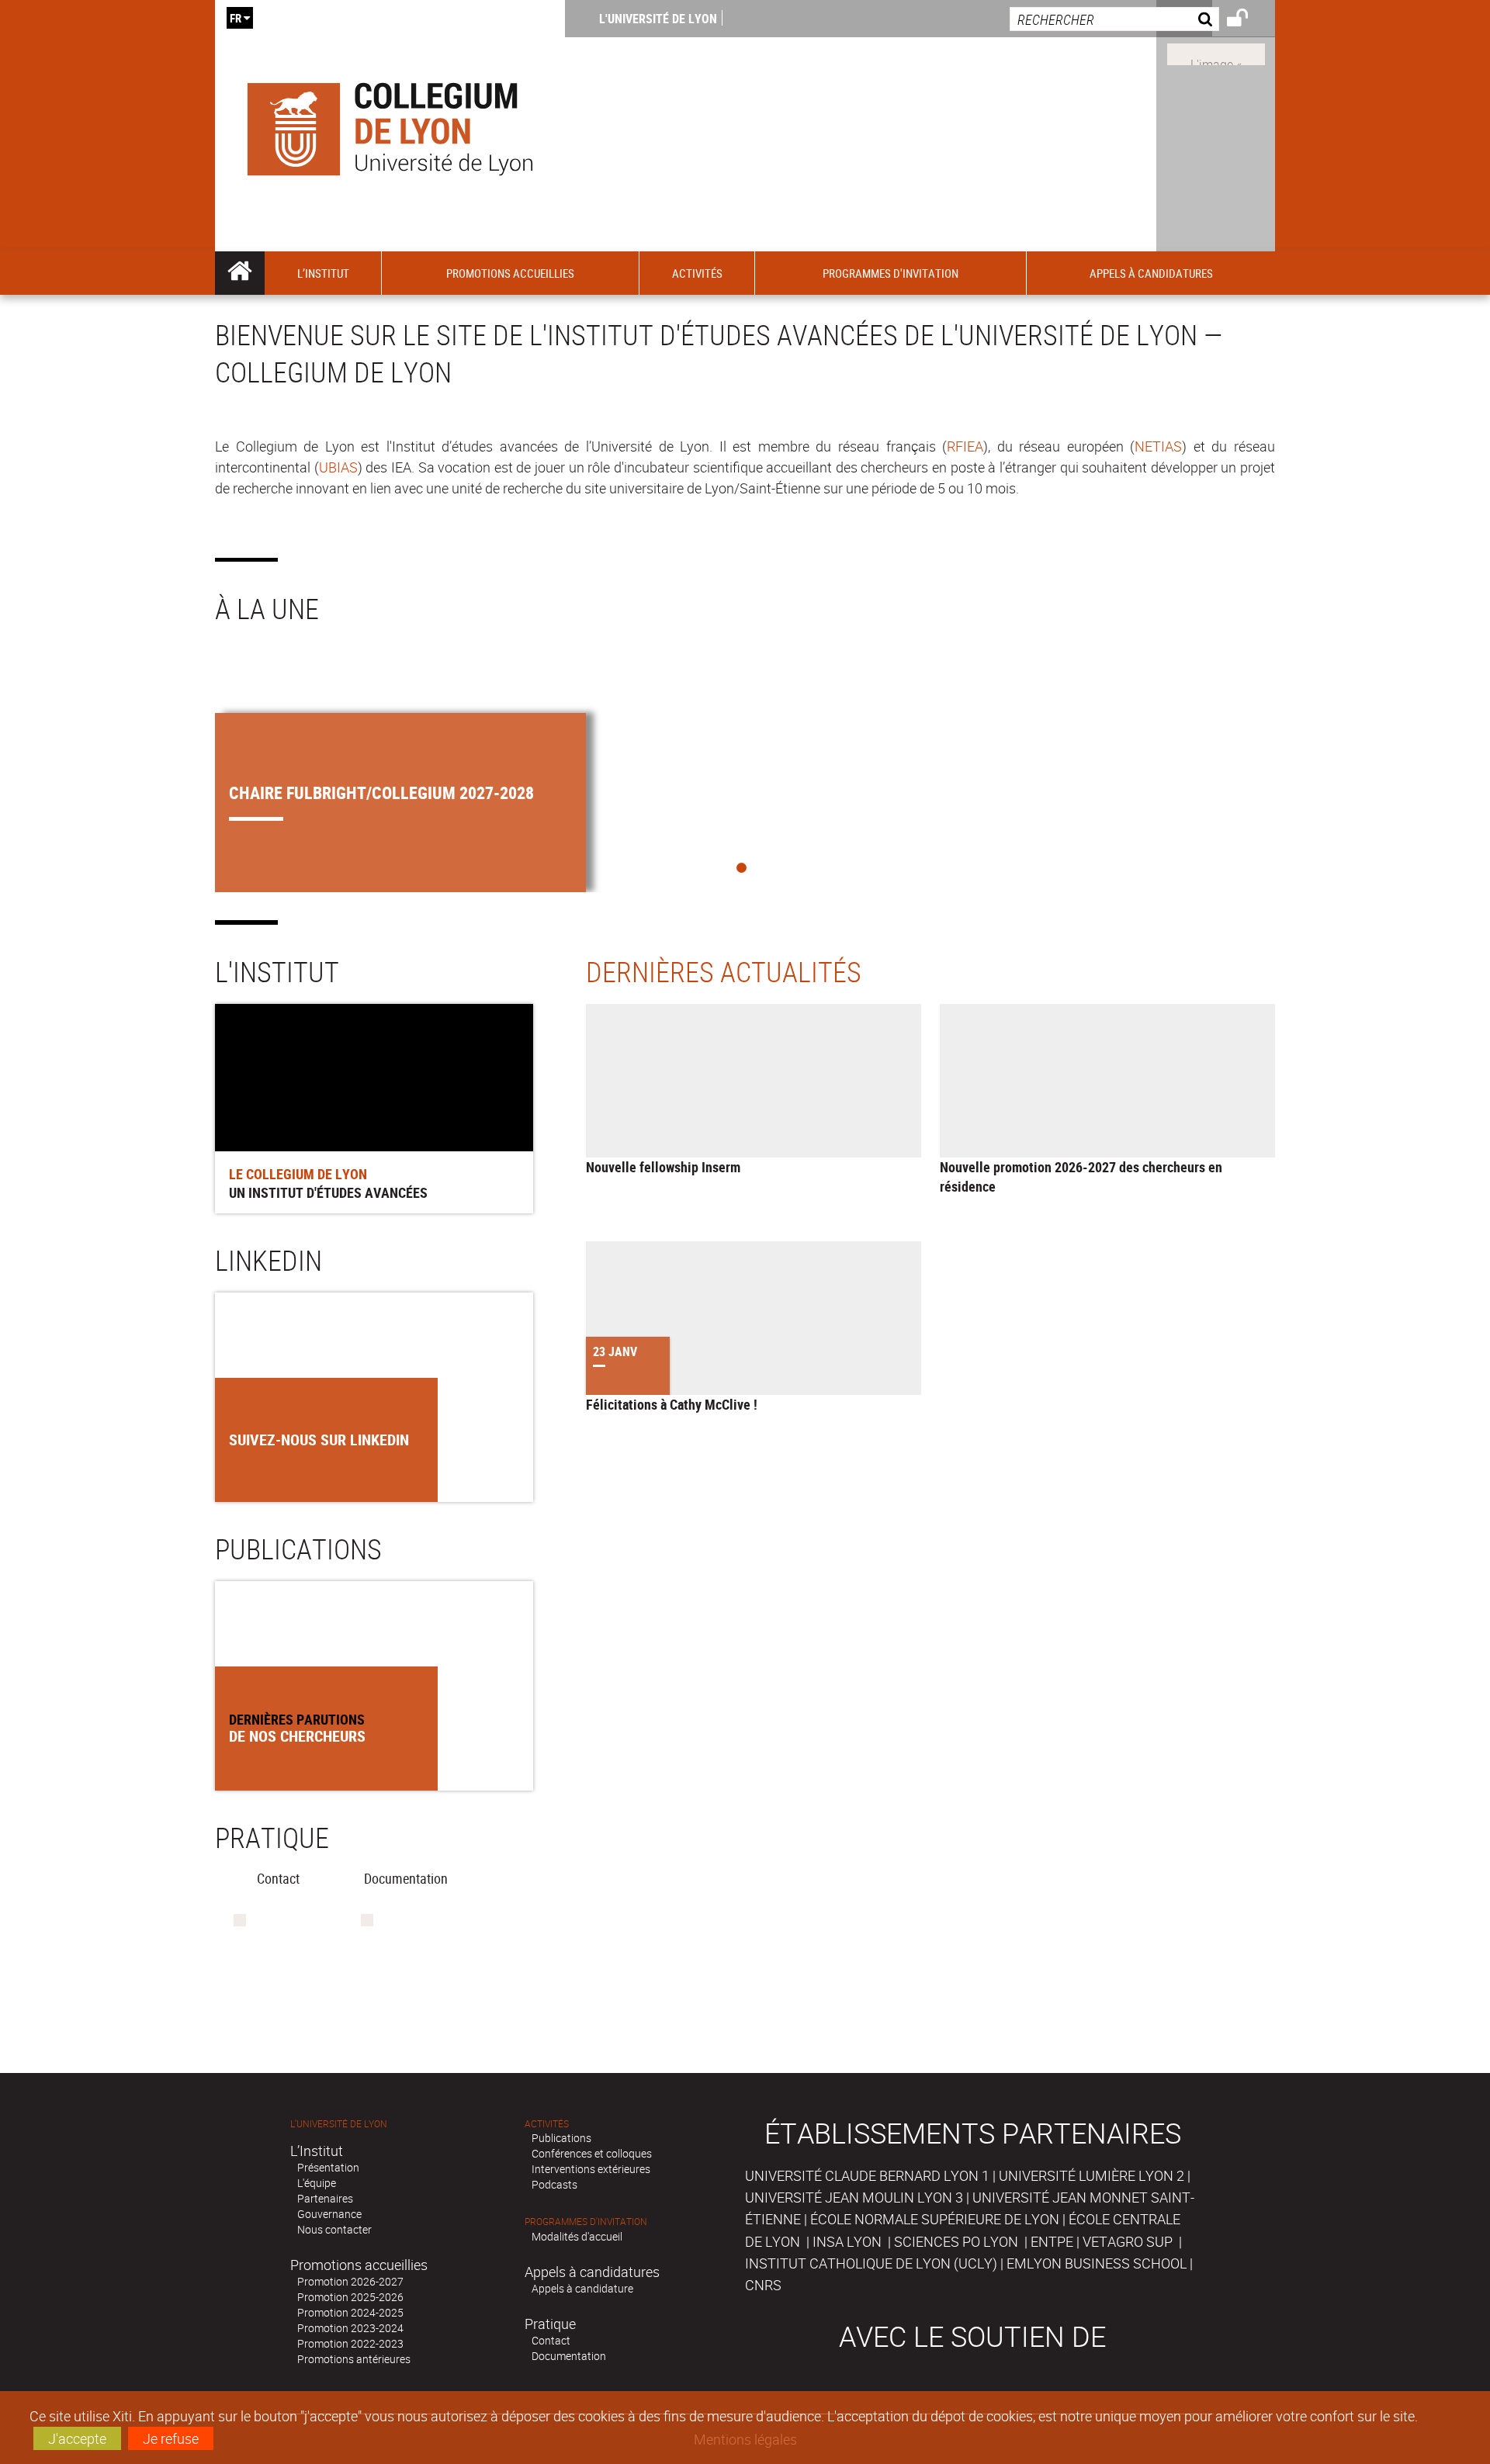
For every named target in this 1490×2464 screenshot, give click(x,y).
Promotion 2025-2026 (350, 2297)
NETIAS (1158, 446)
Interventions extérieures (591, 2169)
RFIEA (965, 446)
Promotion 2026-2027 (350, 2281)
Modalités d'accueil (577, 2236)
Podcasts (554, 2184)
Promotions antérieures (354, 2359)
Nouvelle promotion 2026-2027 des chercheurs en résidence (1081, 1177)
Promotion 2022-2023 (350, 2343)
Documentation (569, 2356)
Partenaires (325, 2198)
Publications (561, 2138)
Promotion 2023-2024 (350, 2328)
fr (236, 18)
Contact (551, 2340)
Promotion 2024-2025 (350, 2312)
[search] (1114, 19)
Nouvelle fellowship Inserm (663, 1167)
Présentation (328, 2167)
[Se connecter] (1247, 20)
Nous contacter (334, 2229)
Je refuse (171, 2438)
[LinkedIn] (1216, 53)
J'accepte (77, 2438)
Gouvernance (329, 2214)
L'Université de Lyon (658, 19)
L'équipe (317, 2183)
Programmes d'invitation (586, 2222)
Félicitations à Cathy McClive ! (672, 1404)
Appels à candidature (582, 2288)
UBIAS (338, 467)
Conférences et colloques (592, 2153)
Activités (547, 2124)
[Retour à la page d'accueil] (390, 126)
